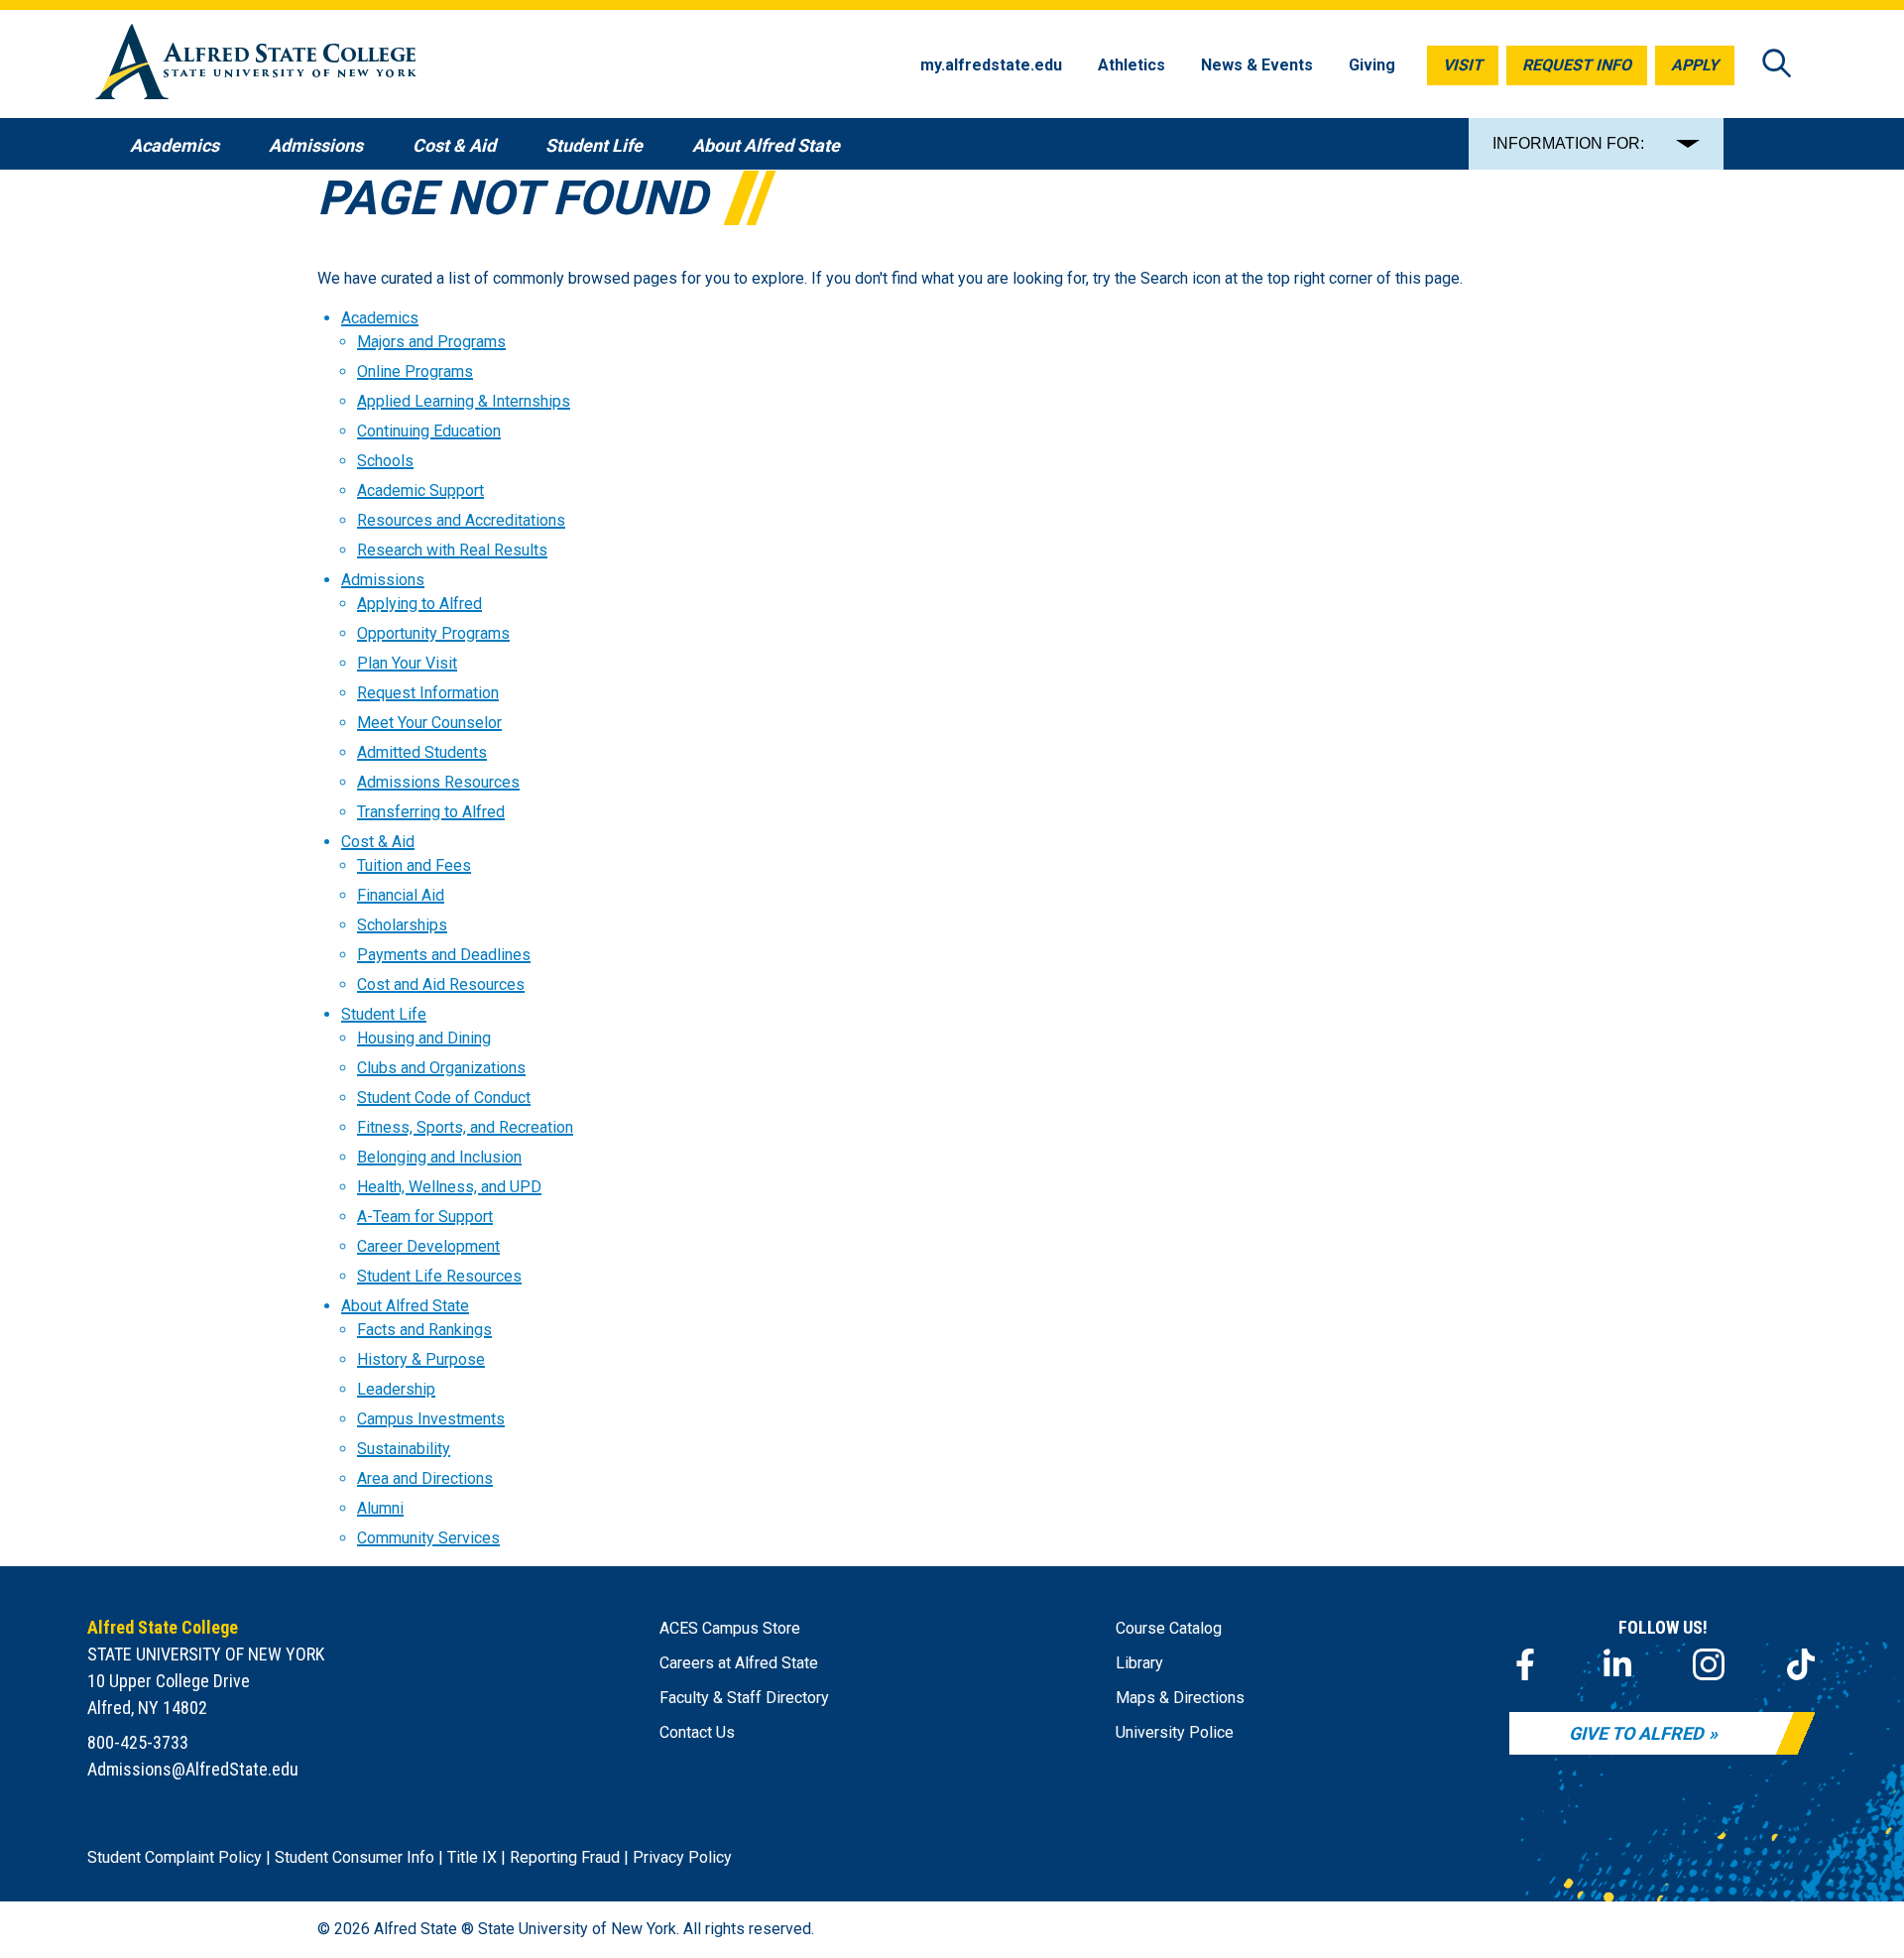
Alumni (380, 1508)
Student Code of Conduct (444, 1098)
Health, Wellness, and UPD (449, 1187)
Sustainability (404, 1449)
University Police (1175, 1732)
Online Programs (415, 371)
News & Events (1257, 65)
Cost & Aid (378, 842)
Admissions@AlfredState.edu (193, 1769)
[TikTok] (1801, 1664)
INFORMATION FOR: (1568, 143)
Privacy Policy (682, 1857)
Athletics (1131, 65)
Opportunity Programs (433, 633)
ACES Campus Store (730, 1628)
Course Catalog (1169, 1628)
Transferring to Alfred (431, 812)
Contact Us (697, 1732)
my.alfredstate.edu (991, 65)
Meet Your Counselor (429, 723)
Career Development (428, 1246)
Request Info (1577, 65)
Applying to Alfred (419, 604)
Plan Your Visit (407, 663)
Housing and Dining (424, 1038)
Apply (1695, 65)
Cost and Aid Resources (441, 984)
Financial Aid (401, 895)
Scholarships (402, 925)
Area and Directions (425, 1478)
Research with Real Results (452, 550)
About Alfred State (405, 1306)
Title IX (472, 1857)
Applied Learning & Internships (464, 401)
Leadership (396, 1389)
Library (1139, 1663)
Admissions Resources (438, 782)
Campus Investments (431, 1419)
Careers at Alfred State (739, 1663)
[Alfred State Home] (256, 65)
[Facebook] (1525, 1664)
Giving (1372, 65)
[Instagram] (1709, 1664)
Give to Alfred (1636, 1733)
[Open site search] (1777, 65)
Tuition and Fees (414, 865)
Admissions (383, 580)
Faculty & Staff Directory (744, 1698)
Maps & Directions (1180, 1698)
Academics (380, 318)
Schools (385, 461)
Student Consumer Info (355, 1857)
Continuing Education (429, 431)
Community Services (428, 1538)
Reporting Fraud (565, 1857)
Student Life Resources (439, 1276)
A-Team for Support (425, 1217)
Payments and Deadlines (444, 955)
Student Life (384, 1014)
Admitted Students (422, 752)
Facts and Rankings (424, 1330)
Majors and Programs (431, 342)
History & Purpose (421, 1359)
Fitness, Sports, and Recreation (465, 1127)
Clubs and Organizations (441, 1068)
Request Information (428, 693)
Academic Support (420, 490)
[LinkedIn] (1617, 1664)
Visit (1463, 65)
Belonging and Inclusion (439, 1157)
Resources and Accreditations (461, 520)
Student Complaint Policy (175, 1857)
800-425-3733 (138, 1742)
